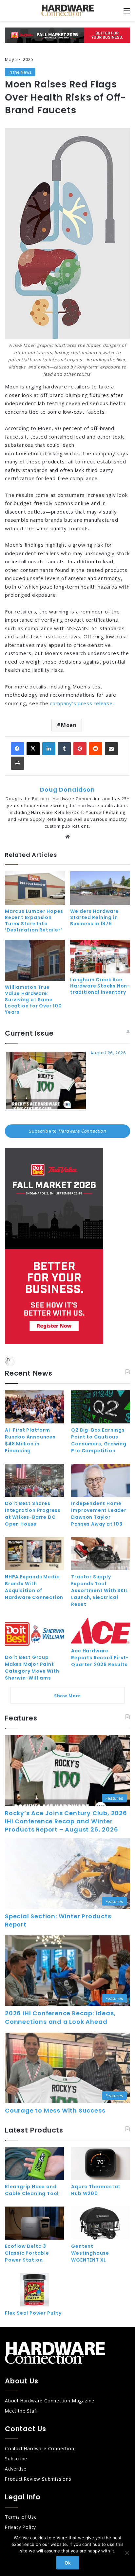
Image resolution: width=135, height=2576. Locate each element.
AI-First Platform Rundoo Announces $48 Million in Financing (30, 1440)
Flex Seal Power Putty (33, 2313)
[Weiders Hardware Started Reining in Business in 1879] (100, 888)
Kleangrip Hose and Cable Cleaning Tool (32, 2190)
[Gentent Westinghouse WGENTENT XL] (101, 2223)
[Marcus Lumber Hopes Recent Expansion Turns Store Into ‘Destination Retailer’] (35, 888)
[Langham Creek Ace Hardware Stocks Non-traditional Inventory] (100, 957)
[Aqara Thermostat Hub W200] (101, 2163)
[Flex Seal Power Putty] (34, 2290)
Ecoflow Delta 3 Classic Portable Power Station (27, 2253)
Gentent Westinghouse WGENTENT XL (90, 2253)
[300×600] (54, 1343)
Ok (68, 2563)
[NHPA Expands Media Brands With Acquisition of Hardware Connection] (34, 1554)
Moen (69, 725)
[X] (33, 749)
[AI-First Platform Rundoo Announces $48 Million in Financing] (34, 1407)
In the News (20, 72)
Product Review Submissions (38, 2479)
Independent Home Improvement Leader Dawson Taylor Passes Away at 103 (99, 1514)
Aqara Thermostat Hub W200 (96, 2190)
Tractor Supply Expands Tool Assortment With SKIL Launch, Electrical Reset (99, 1590)
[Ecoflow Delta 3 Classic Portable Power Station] (34, 2223)
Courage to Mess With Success (55, 2110)
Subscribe (16, 2459)
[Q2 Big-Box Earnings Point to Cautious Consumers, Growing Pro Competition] (101, 1407)
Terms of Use (21, 2517)
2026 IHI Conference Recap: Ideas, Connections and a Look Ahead (60, 2017)
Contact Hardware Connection (40, 2448)
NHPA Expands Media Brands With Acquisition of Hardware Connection (34, 1587)
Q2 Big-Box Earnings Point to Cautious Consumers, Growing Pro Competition (99, 1440)
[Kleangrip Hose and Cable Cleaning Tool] (34, 2163)
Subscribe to (67, 1131)
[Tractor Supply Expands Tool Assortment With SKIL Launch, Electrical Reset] (101, 1554)
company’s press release (81, 703)
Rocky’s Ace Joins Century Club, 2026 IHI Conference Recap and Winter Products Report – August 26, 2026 (66, 1821)
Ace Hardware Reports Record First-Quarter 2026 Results (100, 1658)
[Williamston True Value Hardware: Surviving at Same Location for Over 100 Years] (35, 960)
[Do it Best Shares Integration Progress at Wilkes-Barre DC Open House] (34, 1480)
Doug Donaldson (67, 790)
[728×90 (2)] (67, 35)
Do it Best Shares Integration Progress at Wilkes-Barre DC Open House (33, 1514)
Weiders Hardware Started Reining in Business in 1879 (95, 917)
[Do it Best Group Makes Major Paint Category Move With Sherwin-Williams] (34, 1634)
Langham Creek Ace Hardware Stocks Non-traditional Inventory (100, 986)
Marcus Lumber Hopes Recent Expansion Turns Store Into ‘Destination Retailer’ (34, 921)
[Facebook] (17, 749)
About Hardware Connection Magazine (50, 2401)
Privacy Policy (20, 2527)
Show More (67, 1696)
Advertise (16, 2469)
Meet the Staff (21, 2411)
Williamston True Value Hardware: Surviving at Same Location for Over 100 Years (33, 1000)
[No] (127, 2553)
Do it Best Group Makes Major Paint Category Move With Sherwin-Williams (32, 1668)
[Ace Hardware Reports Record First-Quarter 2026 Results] (101, 1631)
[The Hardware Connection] (67, 10)
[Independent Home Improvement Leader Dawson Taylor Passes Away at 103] (101, 1480)
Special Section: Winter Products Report (58, 1920)
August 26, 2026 (108, 1053)
